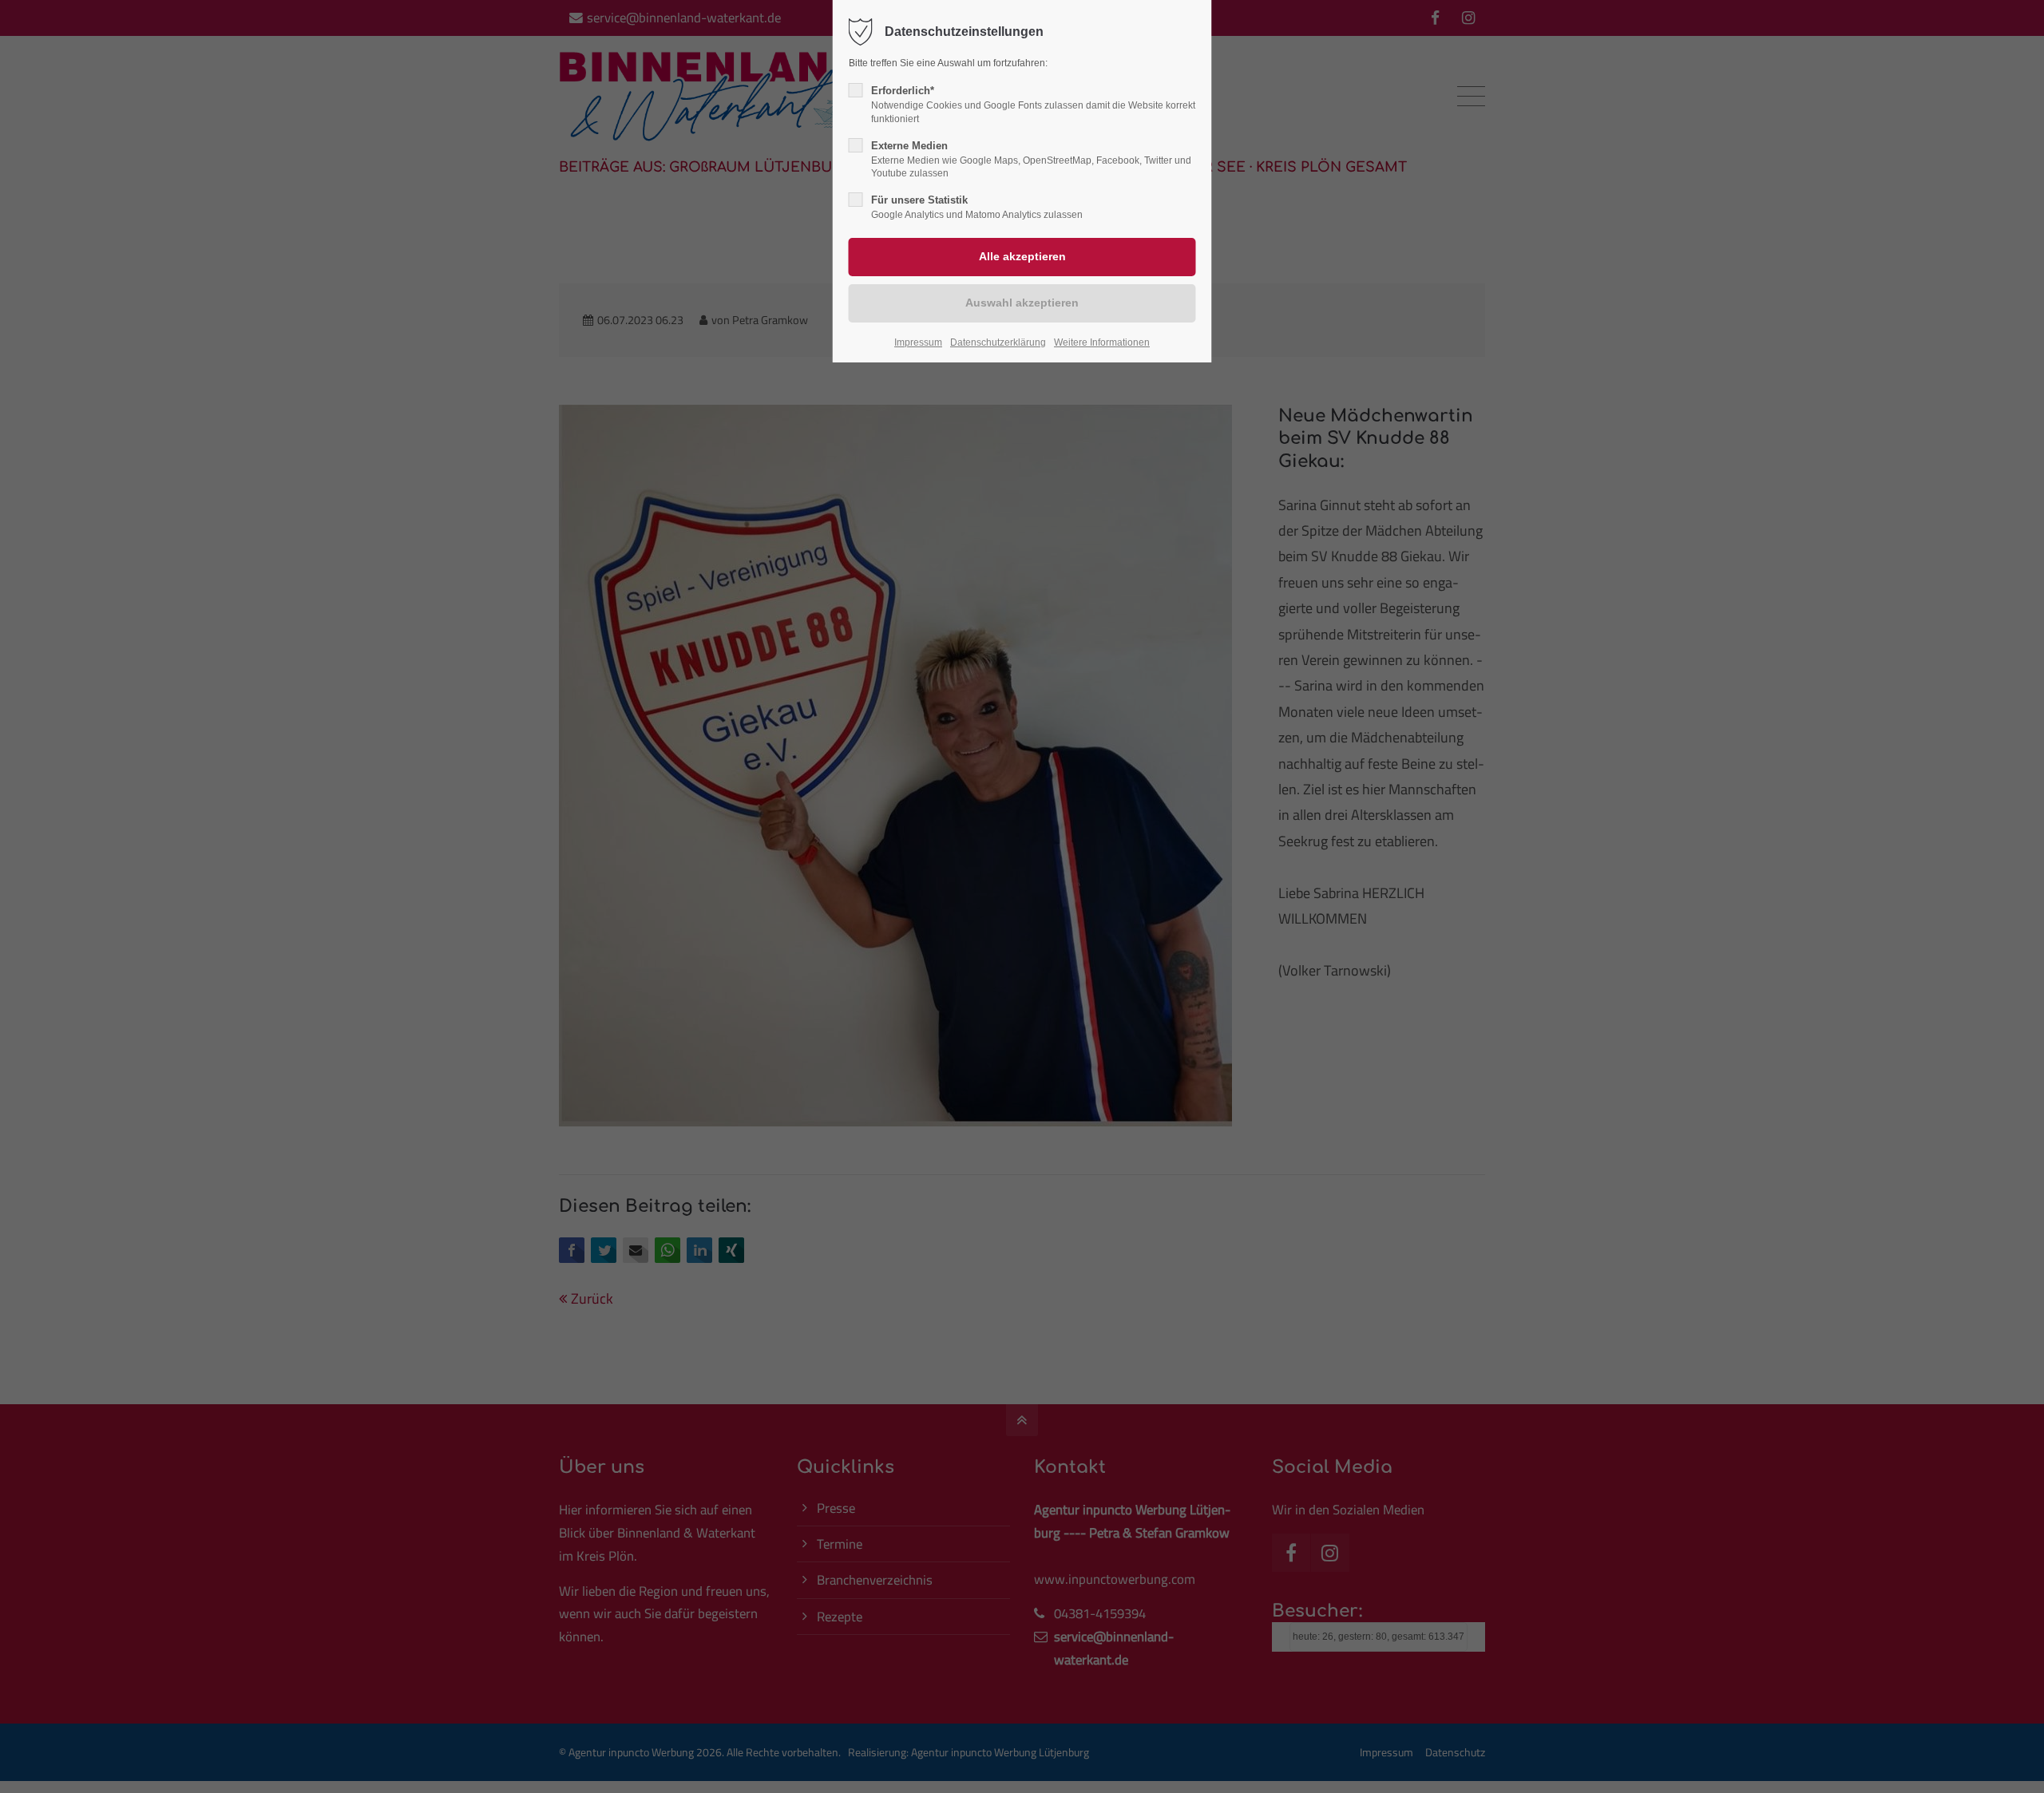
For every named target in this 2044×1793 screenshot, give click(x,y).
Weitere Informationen (1102, 342)
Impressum (918, 342)
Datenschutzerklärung (998, 342)
